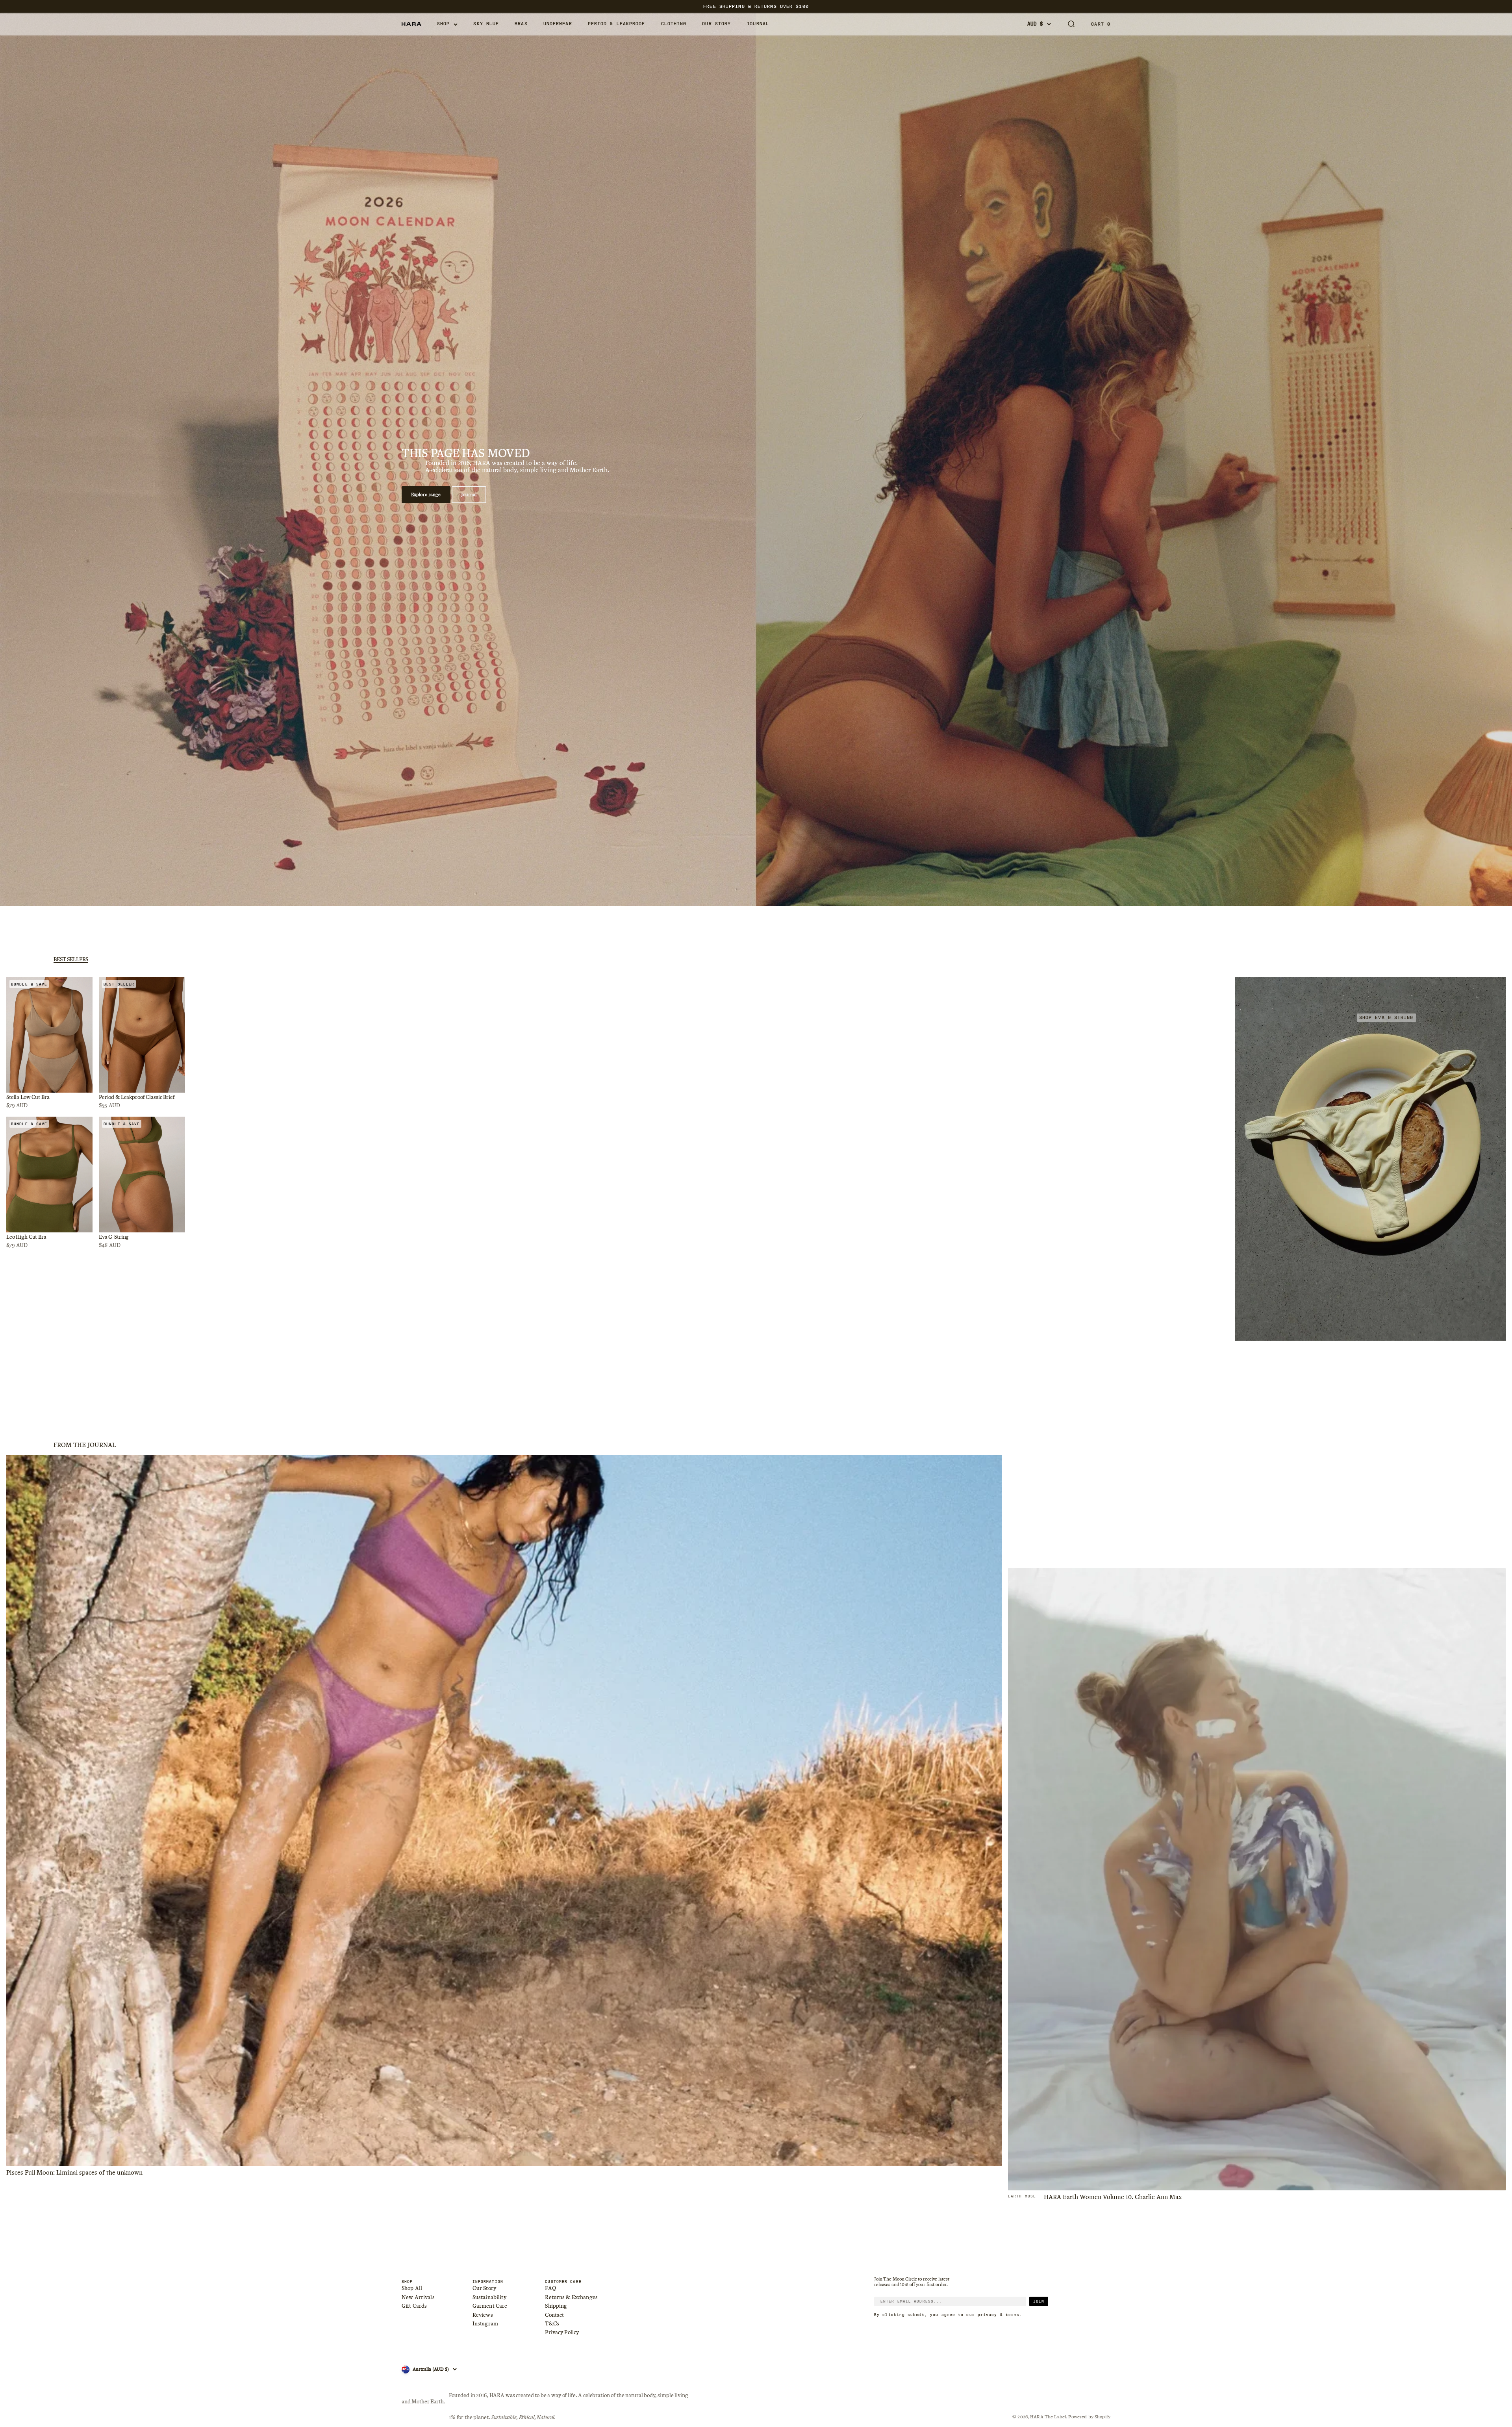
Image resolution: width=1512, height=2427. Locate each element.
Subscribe (756, 1228)
